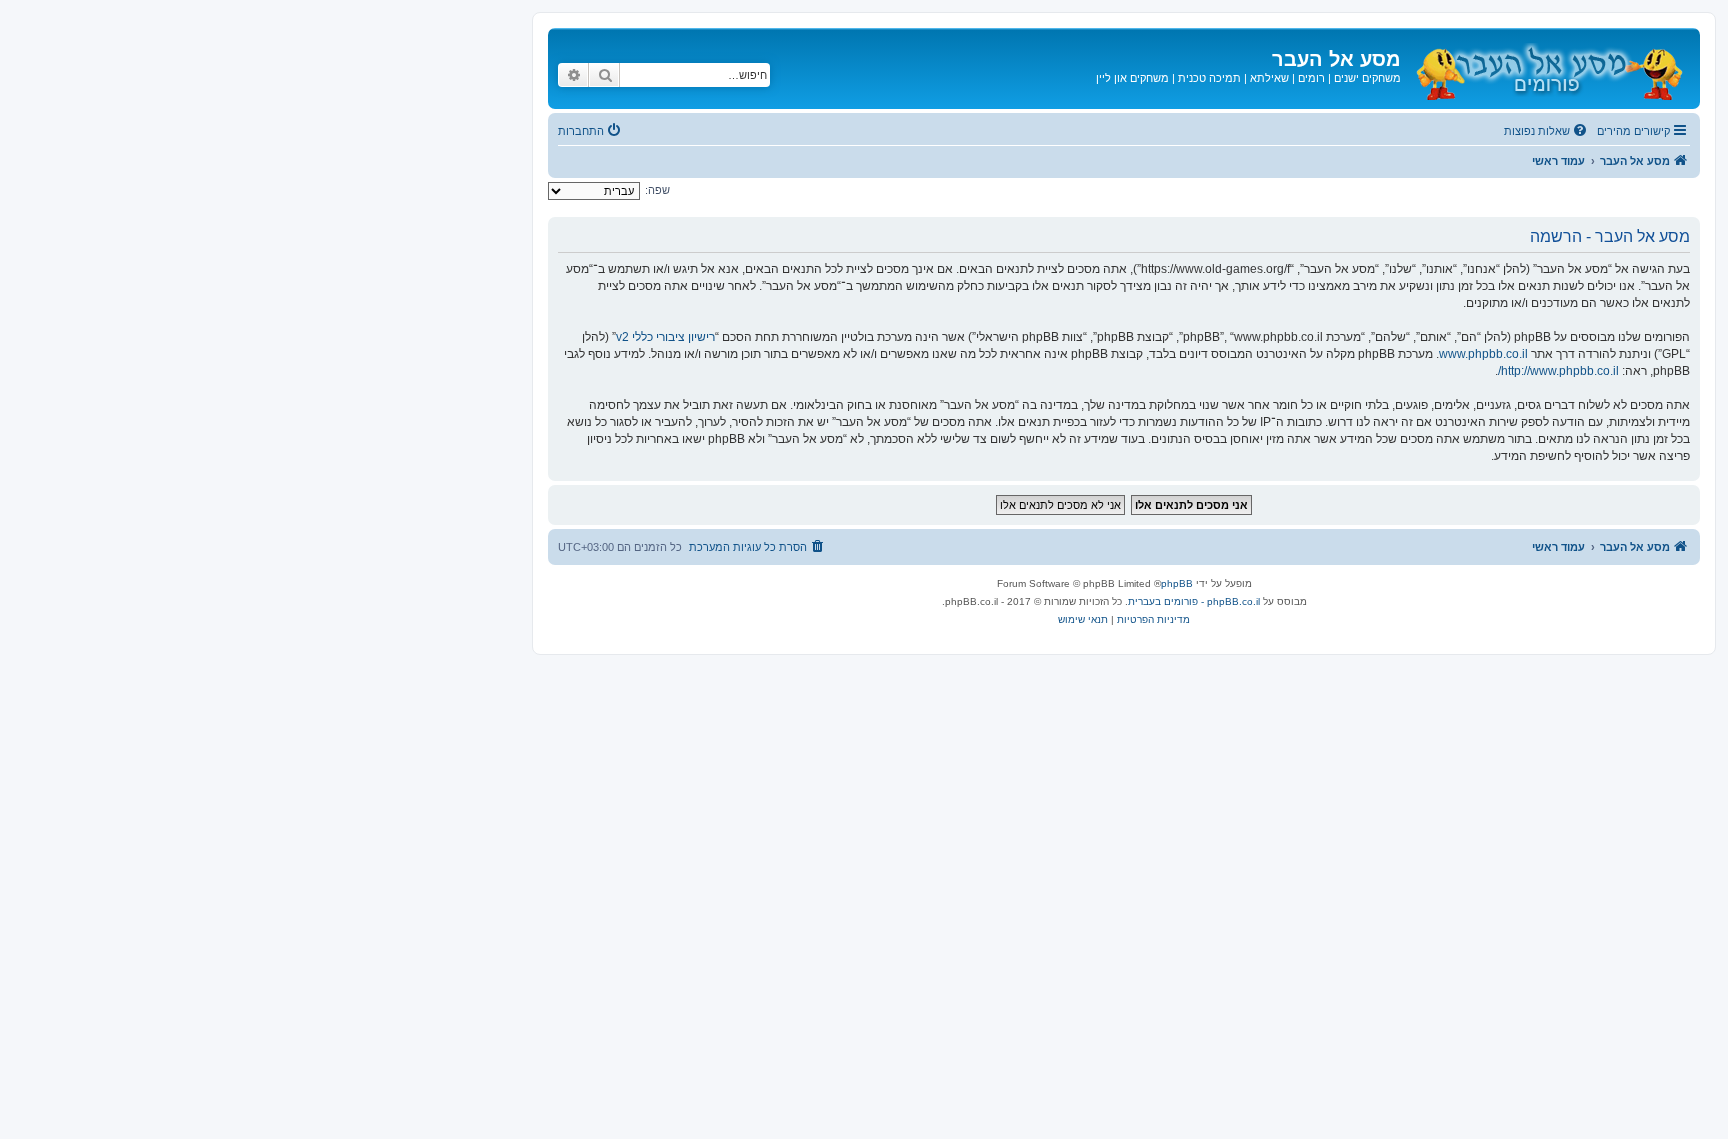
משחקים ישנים (1367, 78)
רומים (1311, 78)
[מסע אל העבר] (1548, 68)
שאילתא (1269, 78)
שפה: (657, 190)
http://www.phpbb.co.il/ (1558, 371)
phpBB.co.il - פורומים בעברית (1194, 601)
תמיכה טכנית (1209, 78)
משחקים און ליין (1132, 78)
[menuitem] (1547, 131)
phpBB (1177, 583)
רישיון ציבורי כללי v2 (665, 337)
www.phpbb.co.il (1483, 354)
